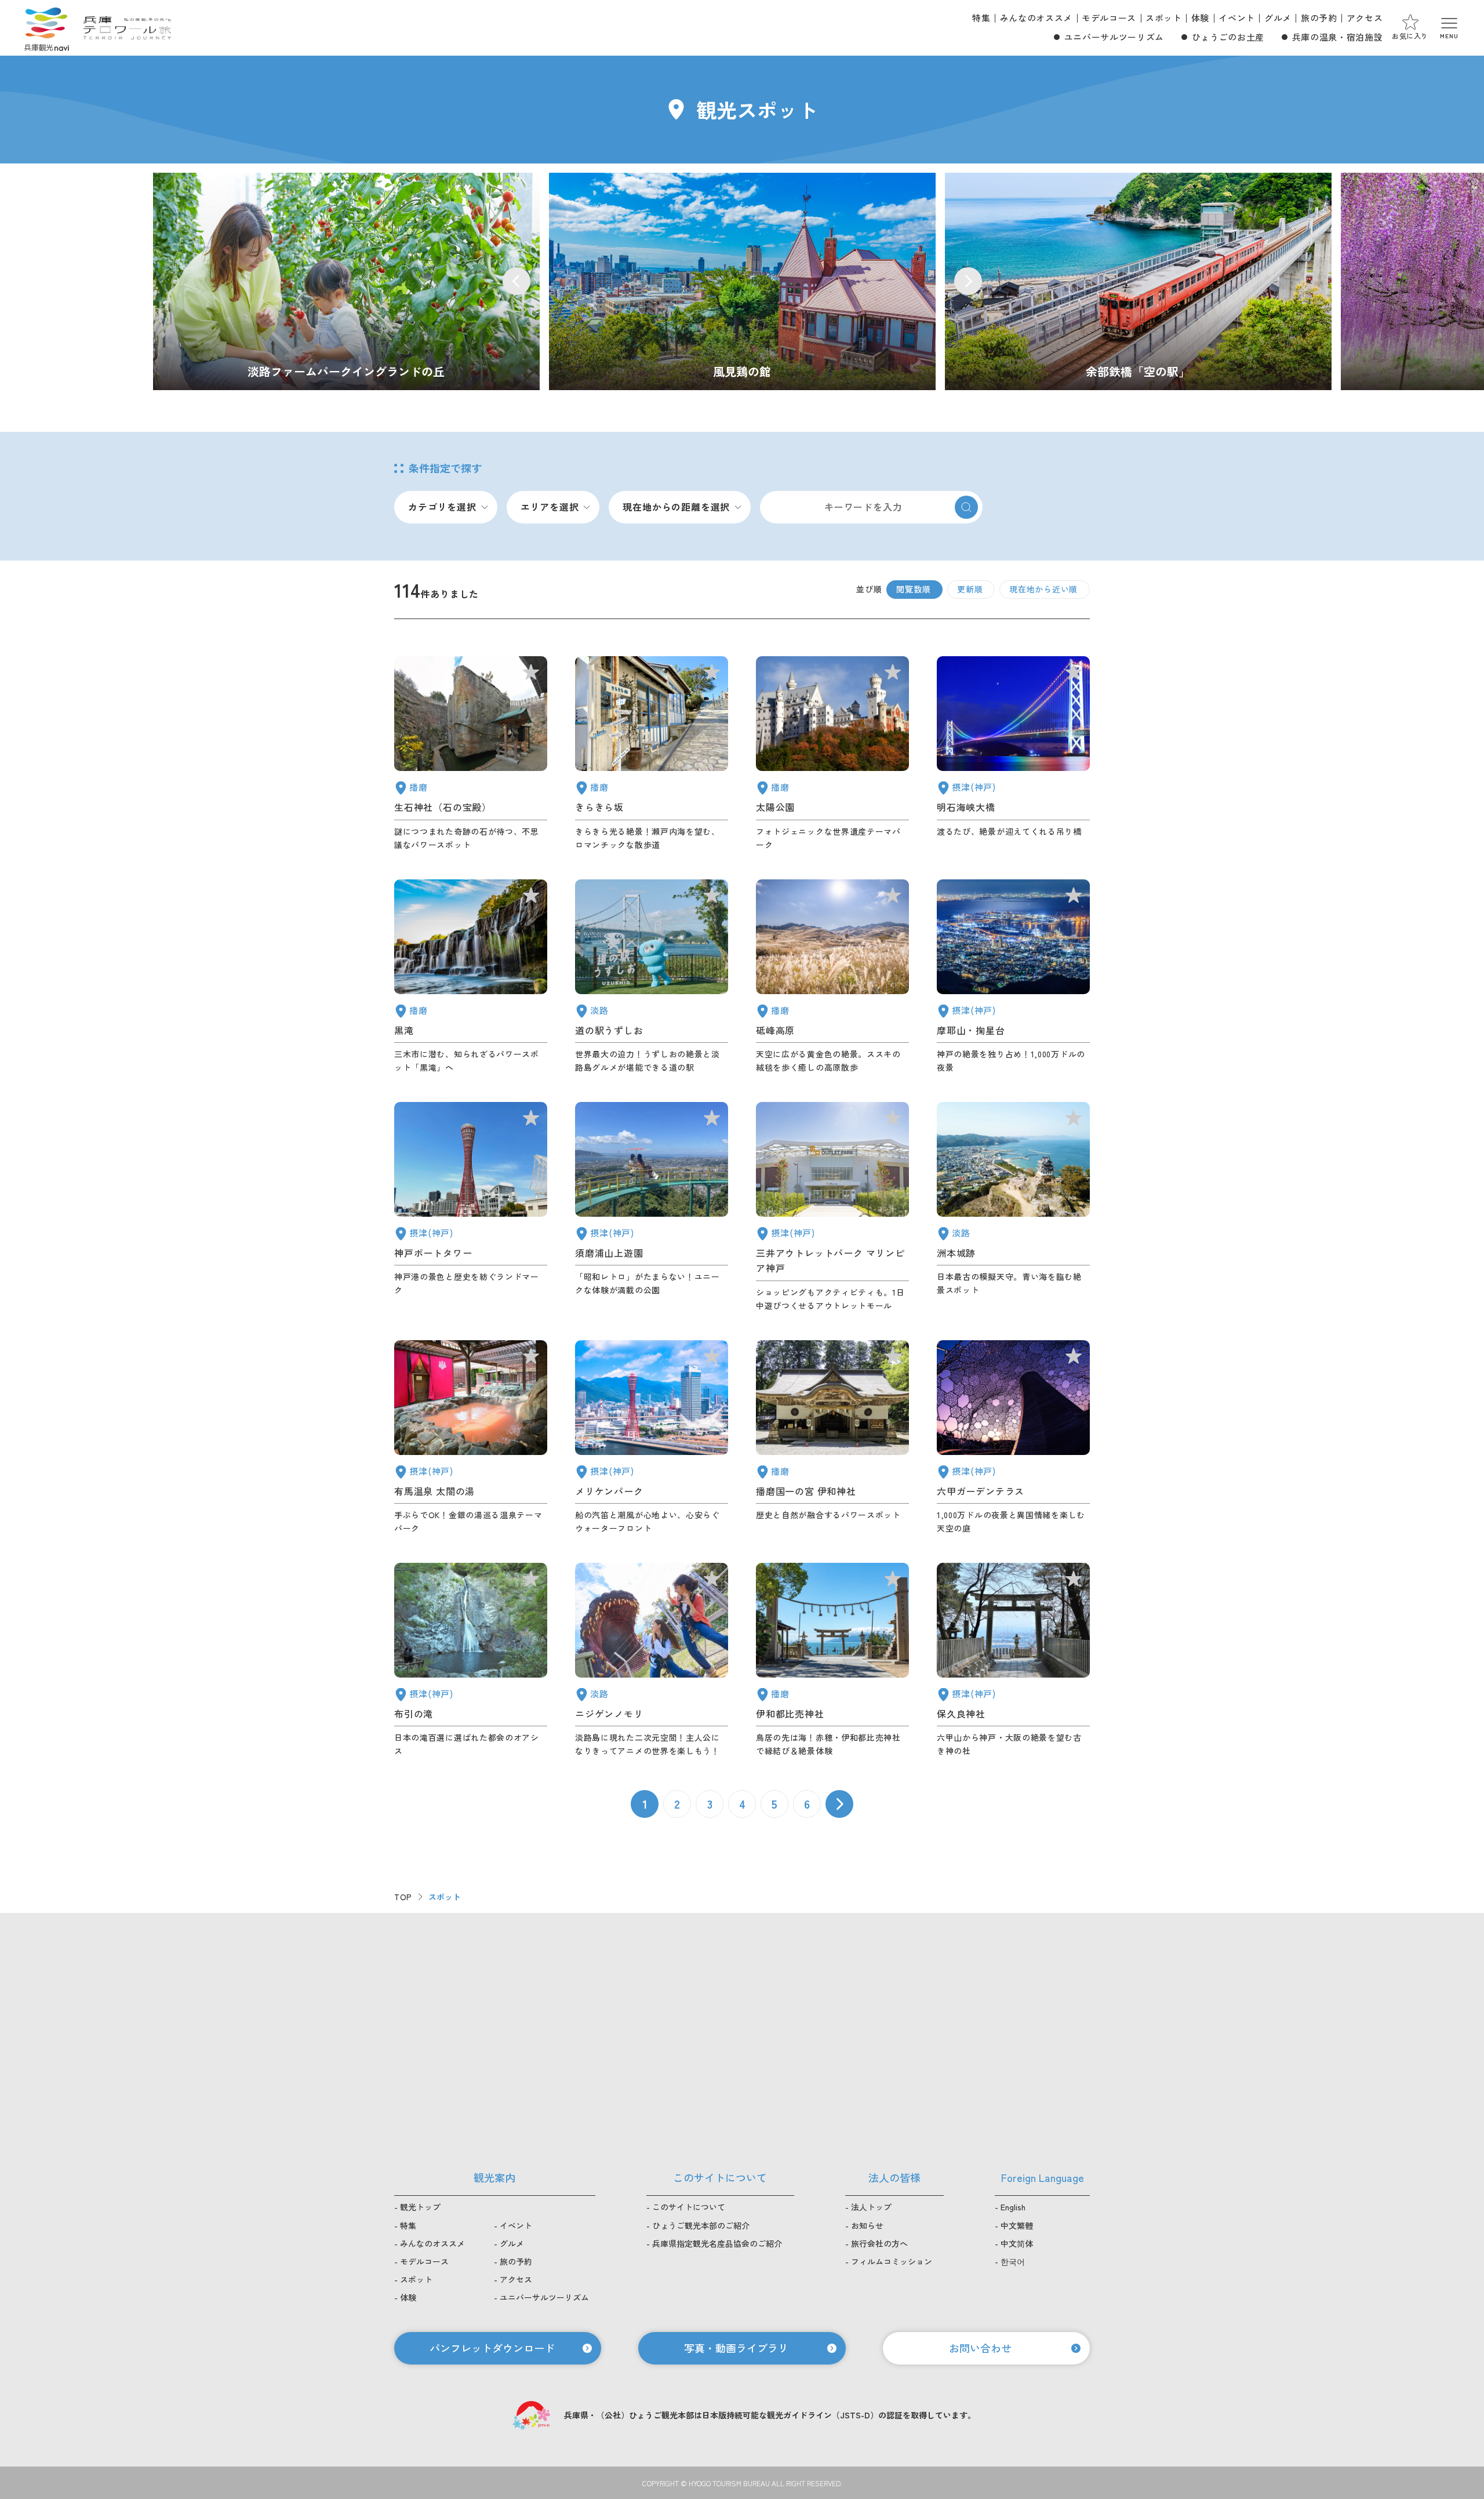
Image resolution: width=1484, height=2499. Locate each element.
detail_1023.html (471, 1660)
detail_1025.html (1013, 1660)
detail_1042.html (832, 1438)
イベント (1237, 18)
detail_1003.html (652, 1438)
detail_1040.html (471, 977)
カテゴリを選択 (442, 507)
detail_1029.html (1013, 1438)
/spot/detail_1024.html (742, 281)
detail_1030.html (471, 1438)
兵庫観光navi (46, 28)
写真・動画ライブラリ (736, 2348)
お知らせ (867, 2225)
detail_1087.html (652, 754)
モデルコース (1109, 18)
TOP (403, 1897)
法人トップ (871, 2207)
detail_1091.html (832, 1660)
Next (968, 281)
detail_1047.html (471, 754)
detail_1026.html (1013, 977)
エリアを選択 (550, 507)
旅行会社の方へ (879, 2243)
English (1013, 2207)
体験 (1200, 18)
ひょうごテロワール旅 (127, 28)
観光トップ (420, 2207)
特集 (981, 18)
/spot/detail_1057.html (1138, 281)
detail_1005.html (832, 1207)
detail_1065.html (1013, 1207)
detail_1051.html (832, 754)
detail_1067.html (652, 1660)
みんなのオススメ (1036, 18)
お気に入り (1410, 36)
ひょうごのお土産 (1228, 37)
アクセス (1365, 18)
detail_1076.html (652, 977)
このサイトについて (689, 2207)
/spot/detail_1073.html (346, 281)
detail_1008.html (471, 1207)
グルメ (1278, 18)
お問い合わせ (980, 2348)
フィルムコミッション (892, 2261)
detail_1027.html (1013, 754)
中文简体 (1017, 2243)
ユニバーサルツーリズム (1114, 37)
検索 (966, 507)
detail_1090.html (832, 977)
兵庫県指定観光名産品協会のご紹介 (717, 2243)
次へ (839, 1804)
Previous (517, 281)
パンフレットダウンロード (492, 2348)
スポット (1164, 18)
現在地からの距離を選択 (676, 507)
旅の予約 (1319, 18)
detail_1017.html (652, 1207)
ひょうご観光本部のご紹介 (701, 2225)
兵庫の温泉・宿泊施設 (1337, 37)
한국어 (1013, 2261)
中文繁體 (1017, 2225)
